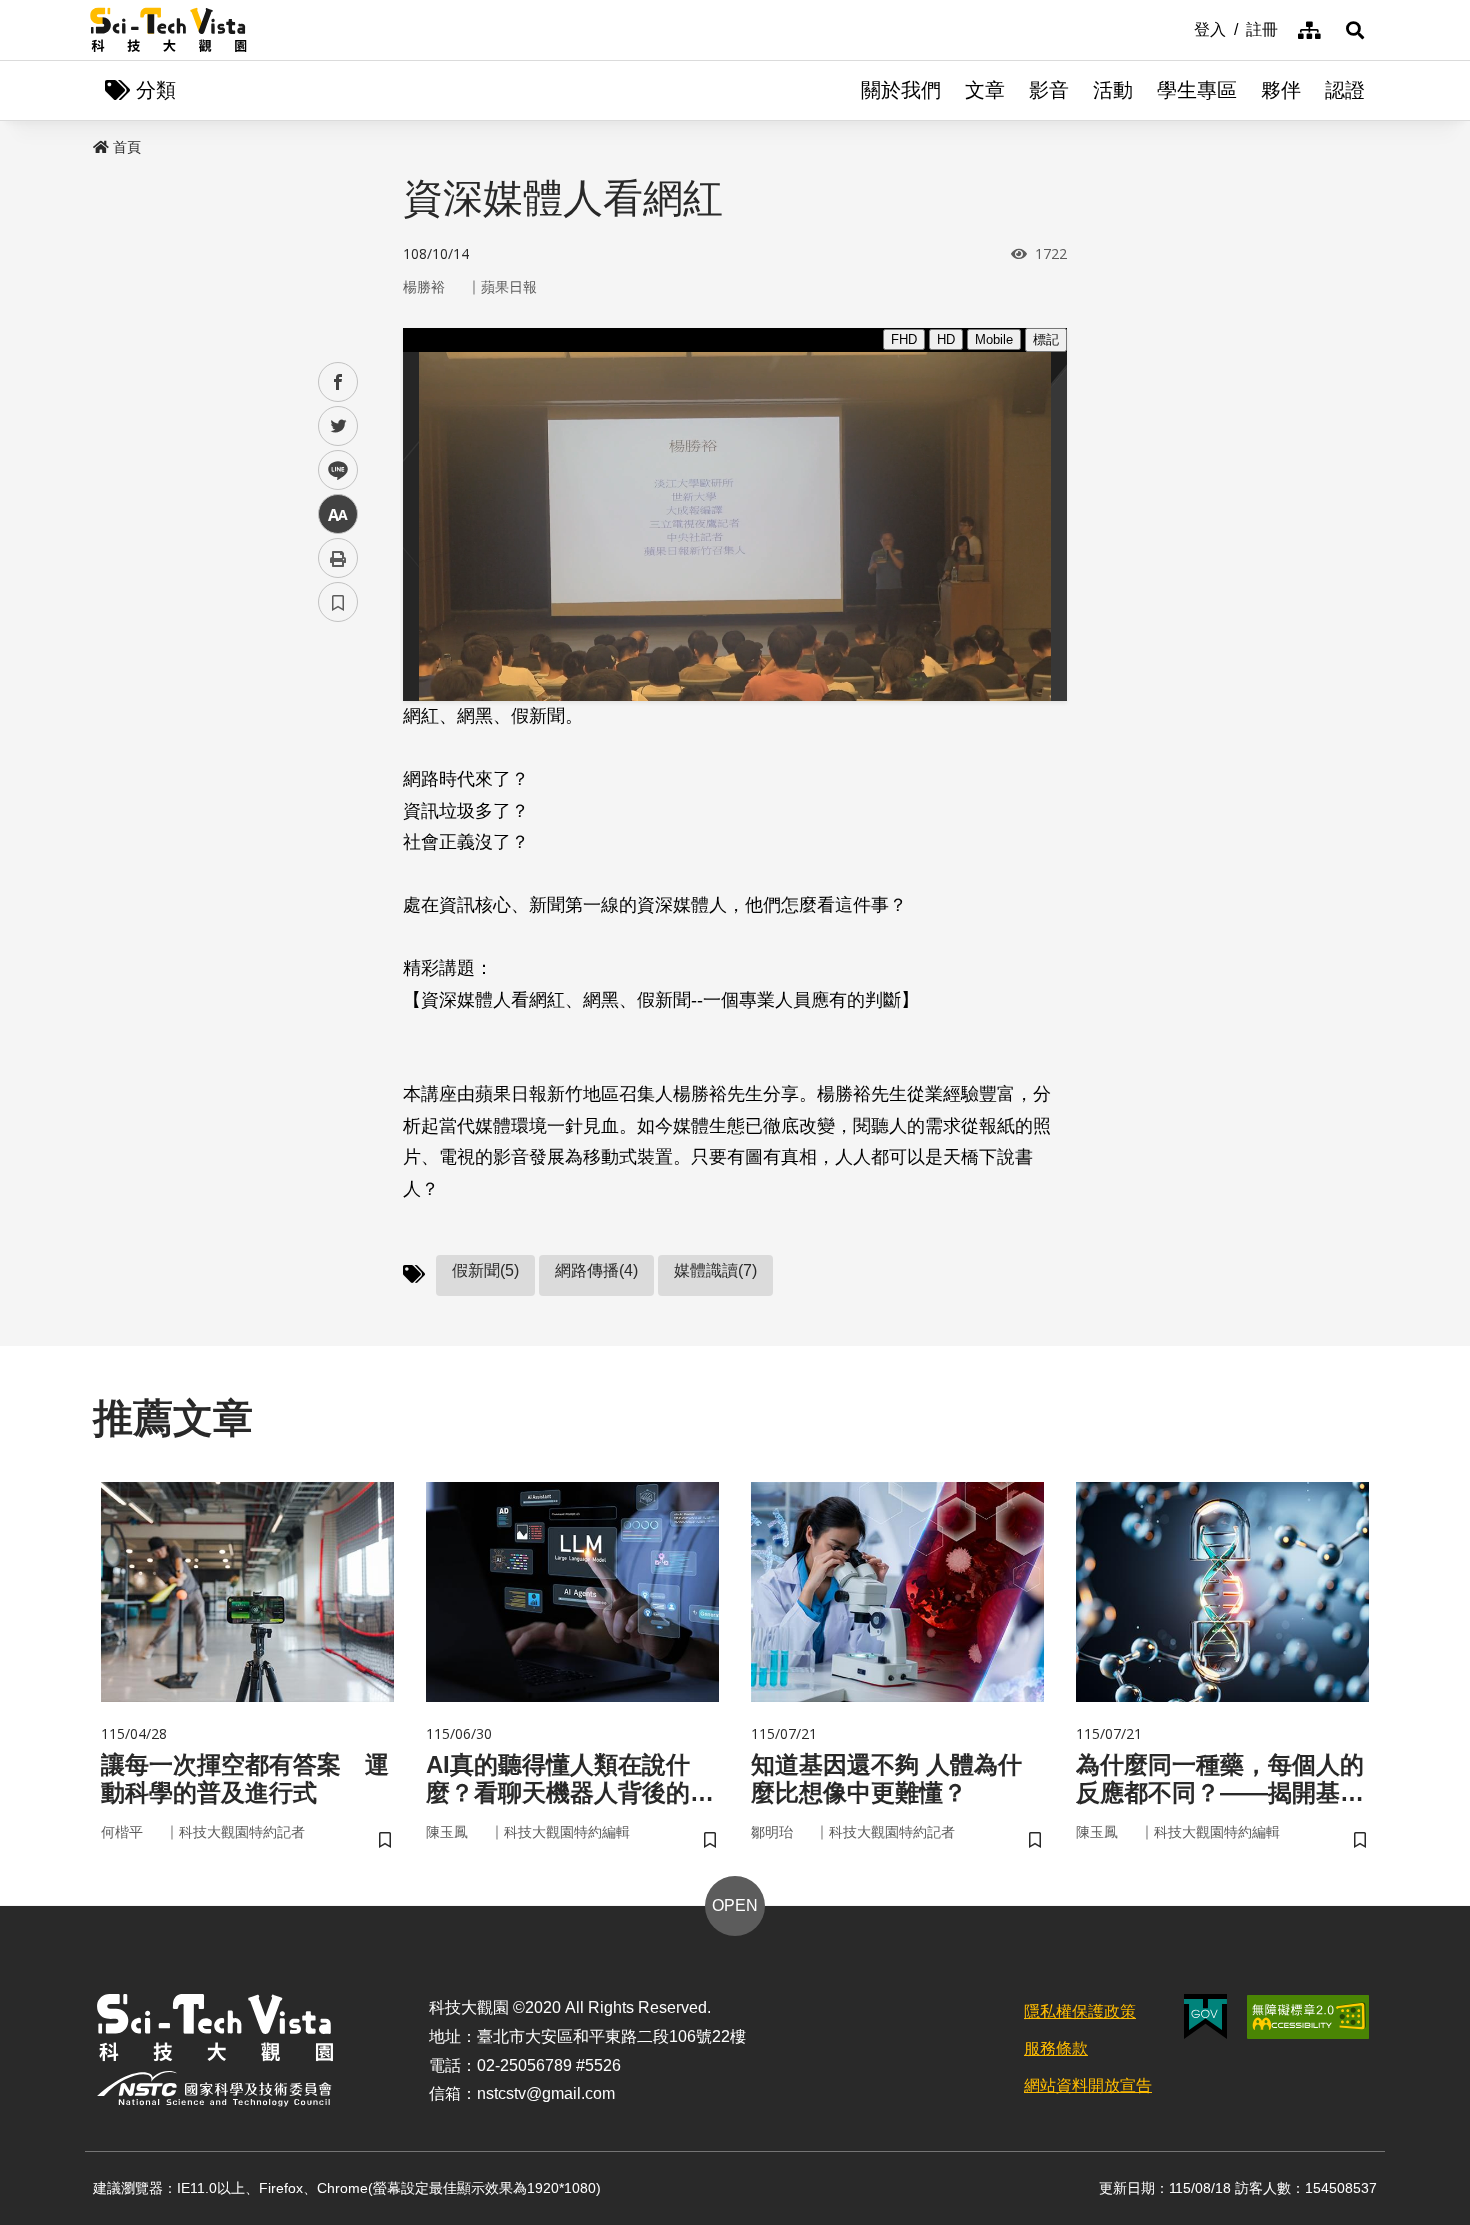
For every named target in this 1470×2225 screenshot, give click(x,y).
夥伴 (1281, 90)
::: (1180, 28)
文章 (985, 90)
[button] (1355, 30)
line (332, 470)
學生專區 (1197, 90)
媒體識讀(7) (715, 1270)
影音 (1049, 90)
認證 (1345, 90)
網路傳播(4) (596, 1270)
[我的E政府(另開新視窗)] (1205, 2016)
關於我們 (901, 90)
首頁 (127, 147)
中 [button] (338, 514)
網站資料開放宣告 (1088, 2085)
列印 (338, 558)
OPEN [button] (735, 1905)
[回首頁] (168, 30)
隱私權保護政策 (1080, 2011)
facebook (338, 382)
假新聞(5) (485, 1270)
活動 (1113, 90)
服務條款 (1056, 2048)
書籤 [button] (338, 602)
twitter (338, 426)
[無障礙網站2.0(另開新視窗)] (1308, 2017)
